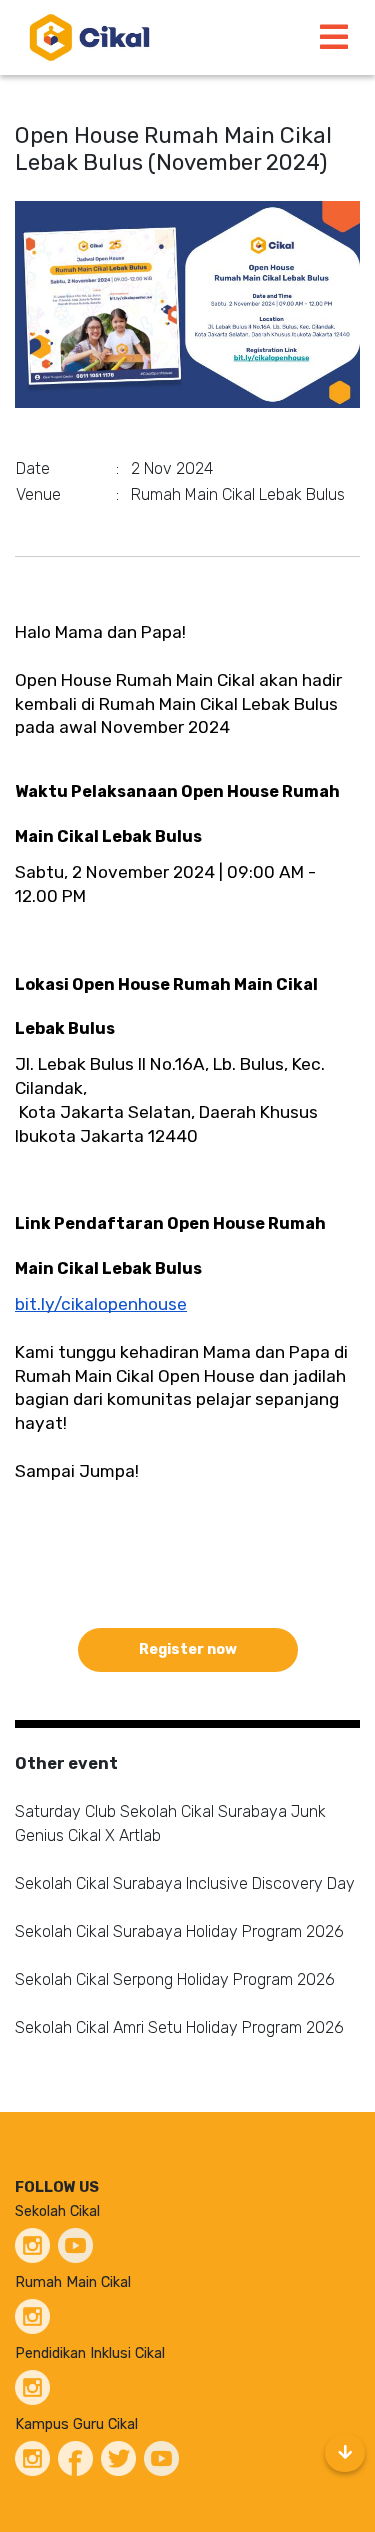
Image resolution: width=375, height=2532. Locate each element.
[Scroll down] (345, 2453)
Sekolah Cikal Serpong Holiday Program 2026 (175, 1979)
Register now (188, 1649)
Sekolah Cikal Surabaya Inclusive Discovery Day (185, 1883)
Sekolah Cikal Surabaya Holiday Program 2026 (179, 1931)
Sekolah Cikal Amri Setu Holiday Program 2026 (179, 2027)
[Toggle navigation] (334, 37)
